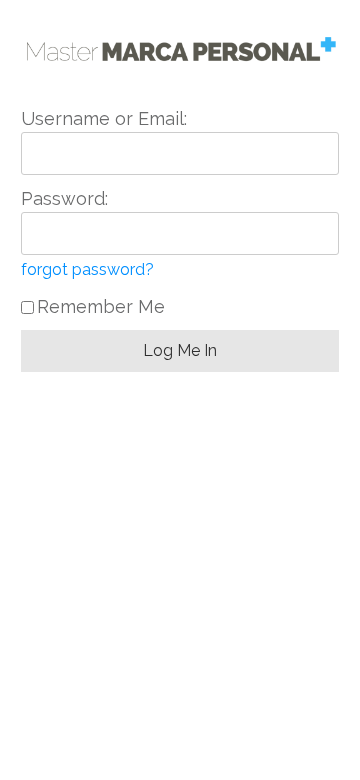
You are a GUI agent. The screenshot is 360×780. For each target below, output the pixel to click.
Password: (64, 198)
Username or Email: (104, 118)
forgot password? (87, 269)
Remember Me (101, 306)
